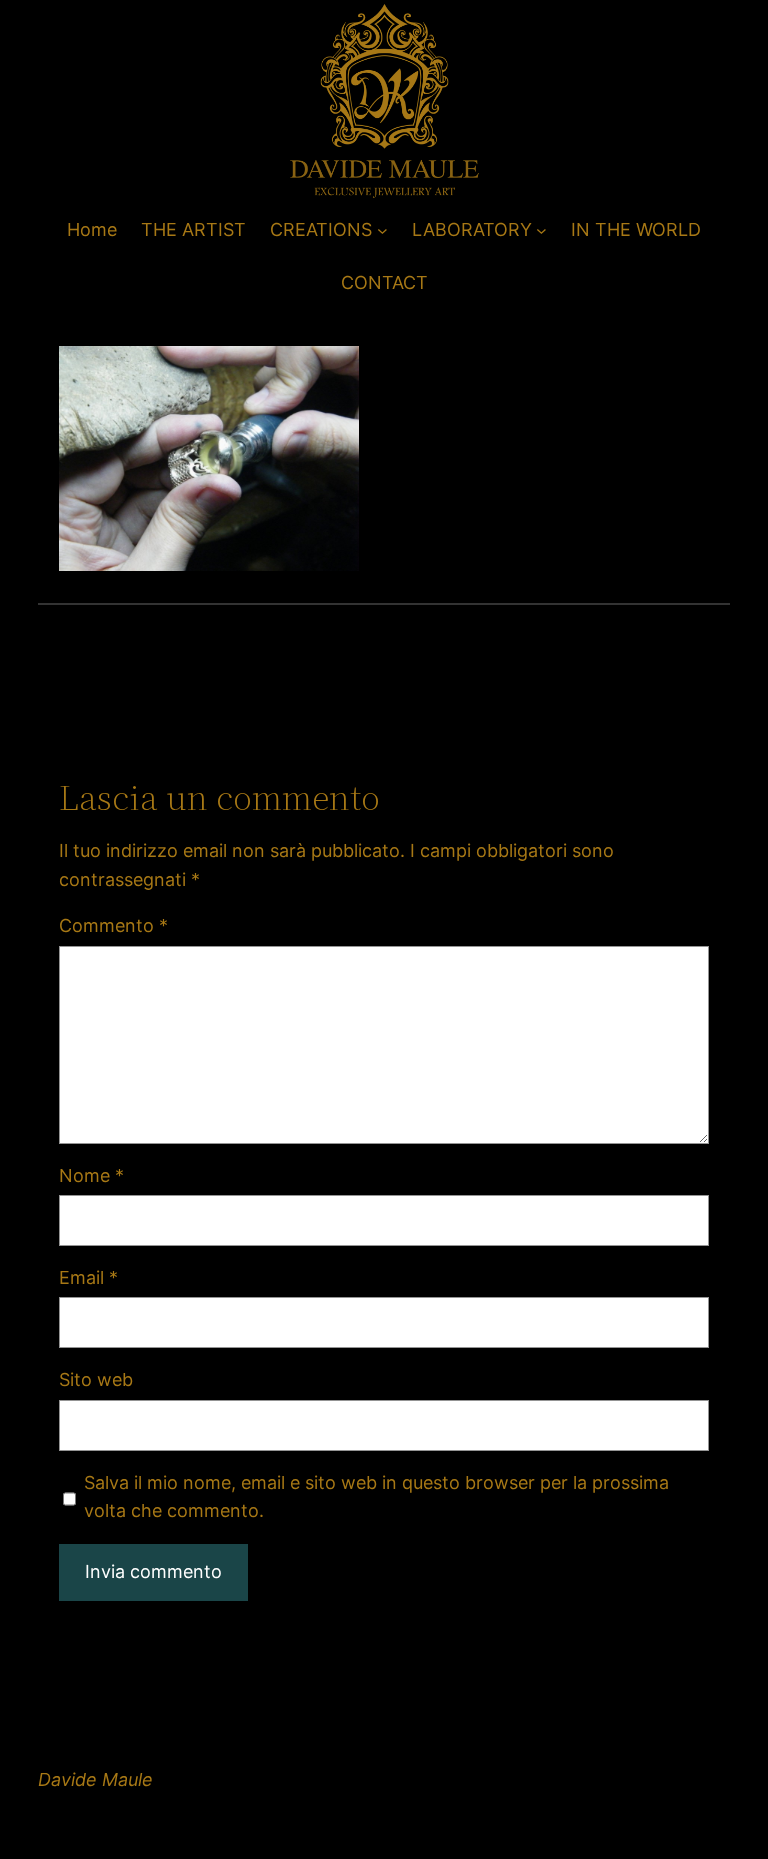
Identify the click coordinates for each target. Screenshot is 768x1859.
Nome (91, 1175)
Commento (113, 925)
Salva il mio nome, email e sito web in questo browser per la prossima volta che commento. (376, 1497)
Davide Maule (95, 1779)
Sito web (96, 1379)
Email (88, 1277)
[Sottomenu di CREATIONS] (382, 230)
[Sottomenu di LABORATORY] (541, 230)
